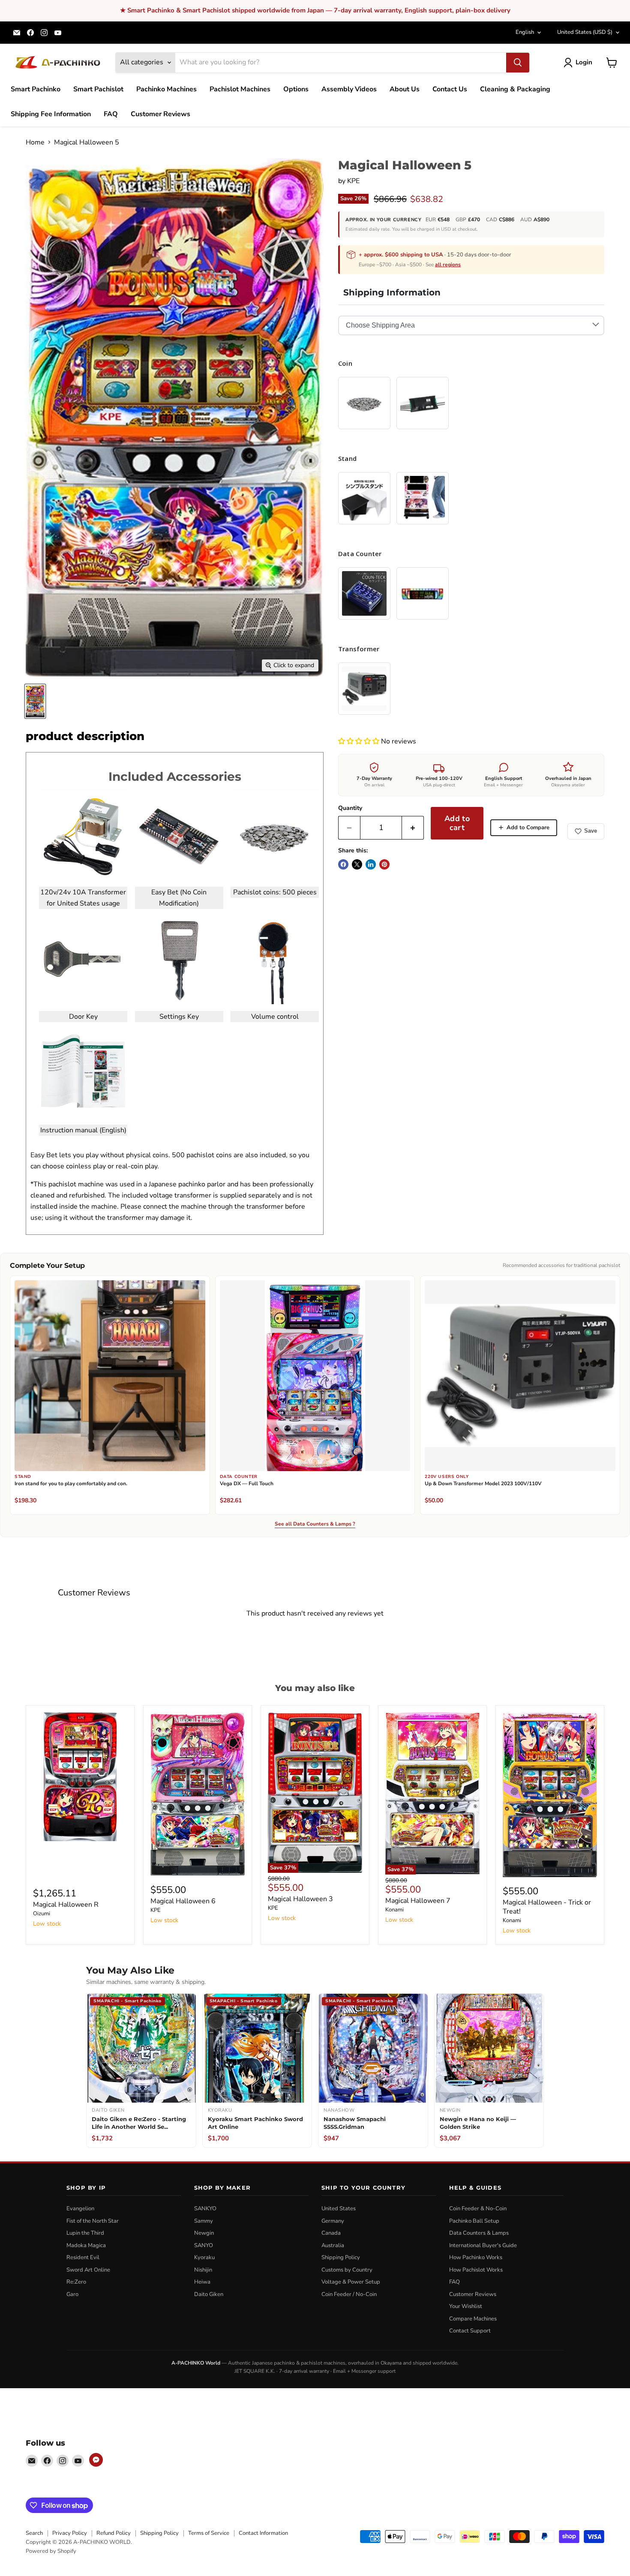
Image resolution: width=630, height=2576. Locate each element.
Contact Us (450, 89)
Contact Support (470, 2331)
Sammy (204, 2221)
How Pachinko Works (476, 2257)
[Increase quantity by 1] (413, 828)
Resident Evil (83, 2257)
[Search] (518, 63)
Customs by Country (347, 2270)
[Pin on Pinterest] (384, 864)
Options (296, 89)
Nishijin (203, 2270)
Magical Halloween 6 (183, 1901)
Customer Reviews (160, 114)
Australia (333, 2245)
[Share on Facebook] (343, 864)
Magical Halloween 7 (418, 1901)
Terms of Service (209, 2533)
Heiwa (202, 2282)
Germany (333, 2221)
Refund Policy (114, 2533)
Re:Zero (76, 2282)
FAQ (111, 114)
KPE (353, 181)
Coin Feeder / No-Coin (349, 2294)
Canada (331, 2233)
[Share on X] (357, 864)
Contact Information (263, 2533)
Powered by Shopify (51, 2551)
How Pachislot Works (476, 2270)
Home (35, 142)
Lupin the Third (85, 2233)
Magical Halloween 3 (300, 1899)
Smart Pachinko (36, 89)
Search (34, 2533)
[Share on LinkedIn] (371, 864)
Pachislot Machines (240, 89)
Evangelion (80, 2209)
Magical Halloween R (66, 1905)
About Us (405, 89)
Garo (72, 2294)
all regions (448, 265)
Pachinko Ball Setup (474, 2221)
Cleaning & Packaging (515, 89)
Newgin (204, 2233)
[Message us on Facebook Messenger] (96, 2460)
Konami (394, 1910)
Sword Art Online (88, 2270)
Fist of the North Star (93, 2221)
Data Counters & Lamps (479, 2233)
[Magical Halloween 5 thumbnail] (35, 701)
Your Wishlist (466, 2306)
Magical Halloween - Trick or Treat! (547, 1907)
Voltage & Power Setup (351, 2282)
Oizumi (42, 1914)
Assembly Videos (349, 89)
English (525, 32)
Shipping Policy (341, 2257)
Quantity (350, 808)
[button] (360, 741)
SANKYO (205, 2209)
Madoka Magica (86, 2245)
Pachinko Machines (166, 89)
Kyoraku (204, 2257)
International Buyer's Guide (483, 2245)
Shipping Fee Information (51, 114)
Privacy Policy (70, 2533)
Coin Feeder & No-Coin (478, 2209)
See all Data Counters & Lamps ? (315, 1524)
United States (585, 32)
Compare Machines (473, 2319)
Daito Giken (209, 2294)
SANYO (204, 2245)
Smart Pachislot (98, 89)
